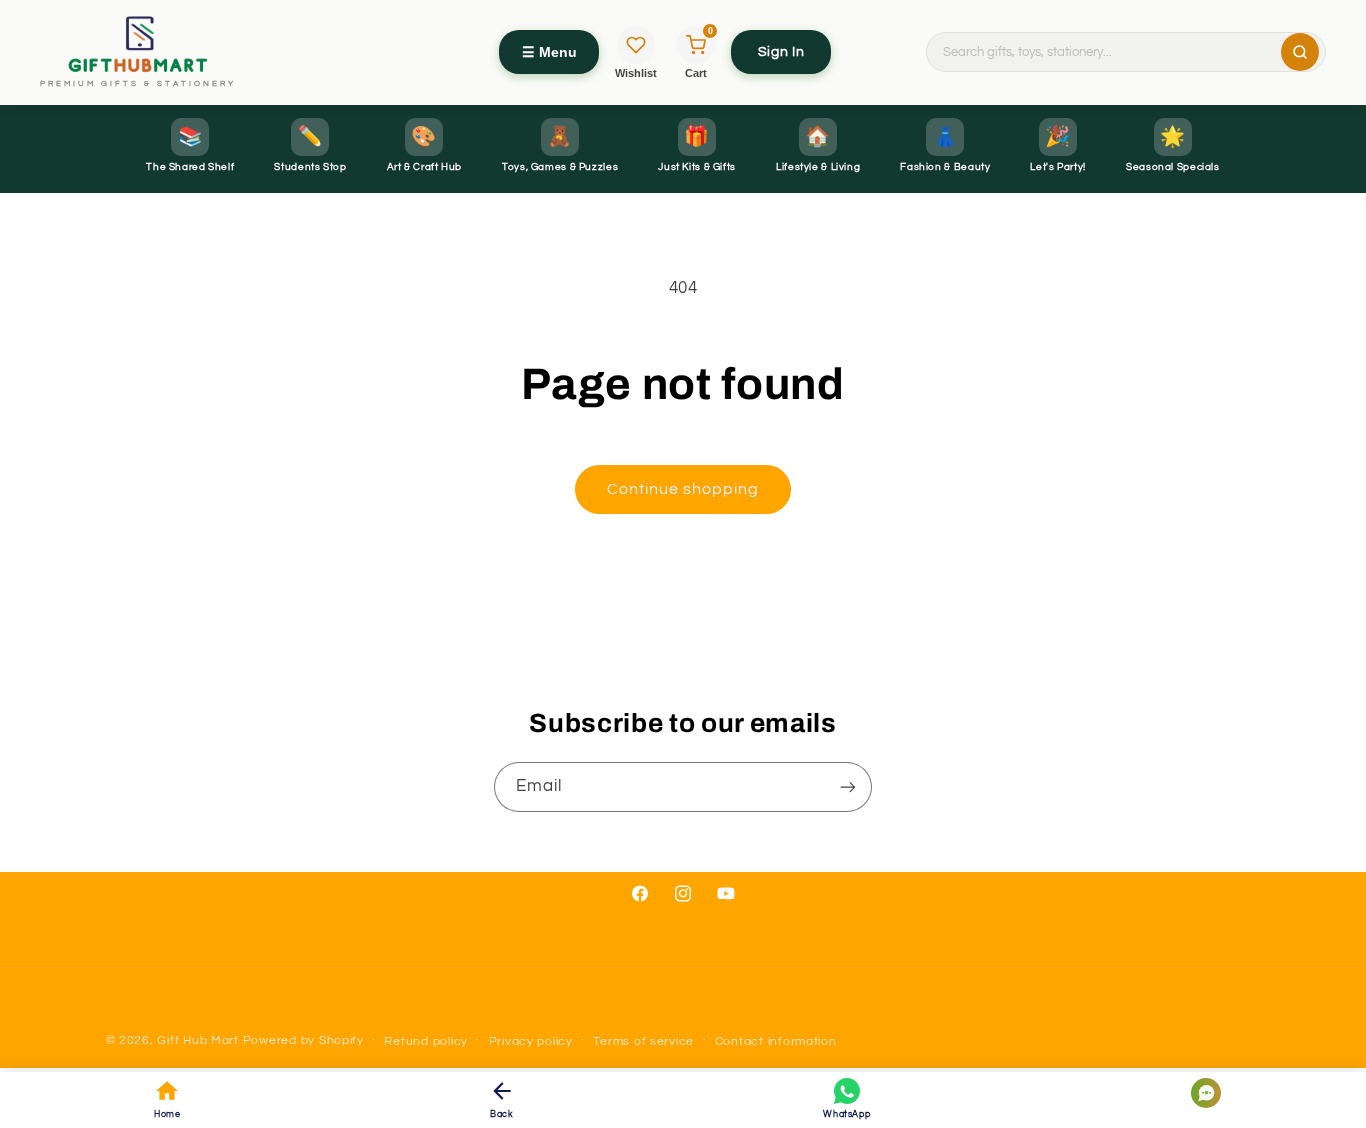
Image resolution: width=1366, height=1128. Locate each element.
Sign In (781, 52)
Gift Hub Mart (198, 1040)
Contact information (776, 1041)
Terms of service (643, 1041)
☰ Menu (549, 52)
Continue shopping (683, 489)
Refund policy (426, 1041)
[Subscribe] (848, 786)
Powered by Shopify (303, 1040)
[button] (1191, 1093)
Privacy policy (531, 1041)
